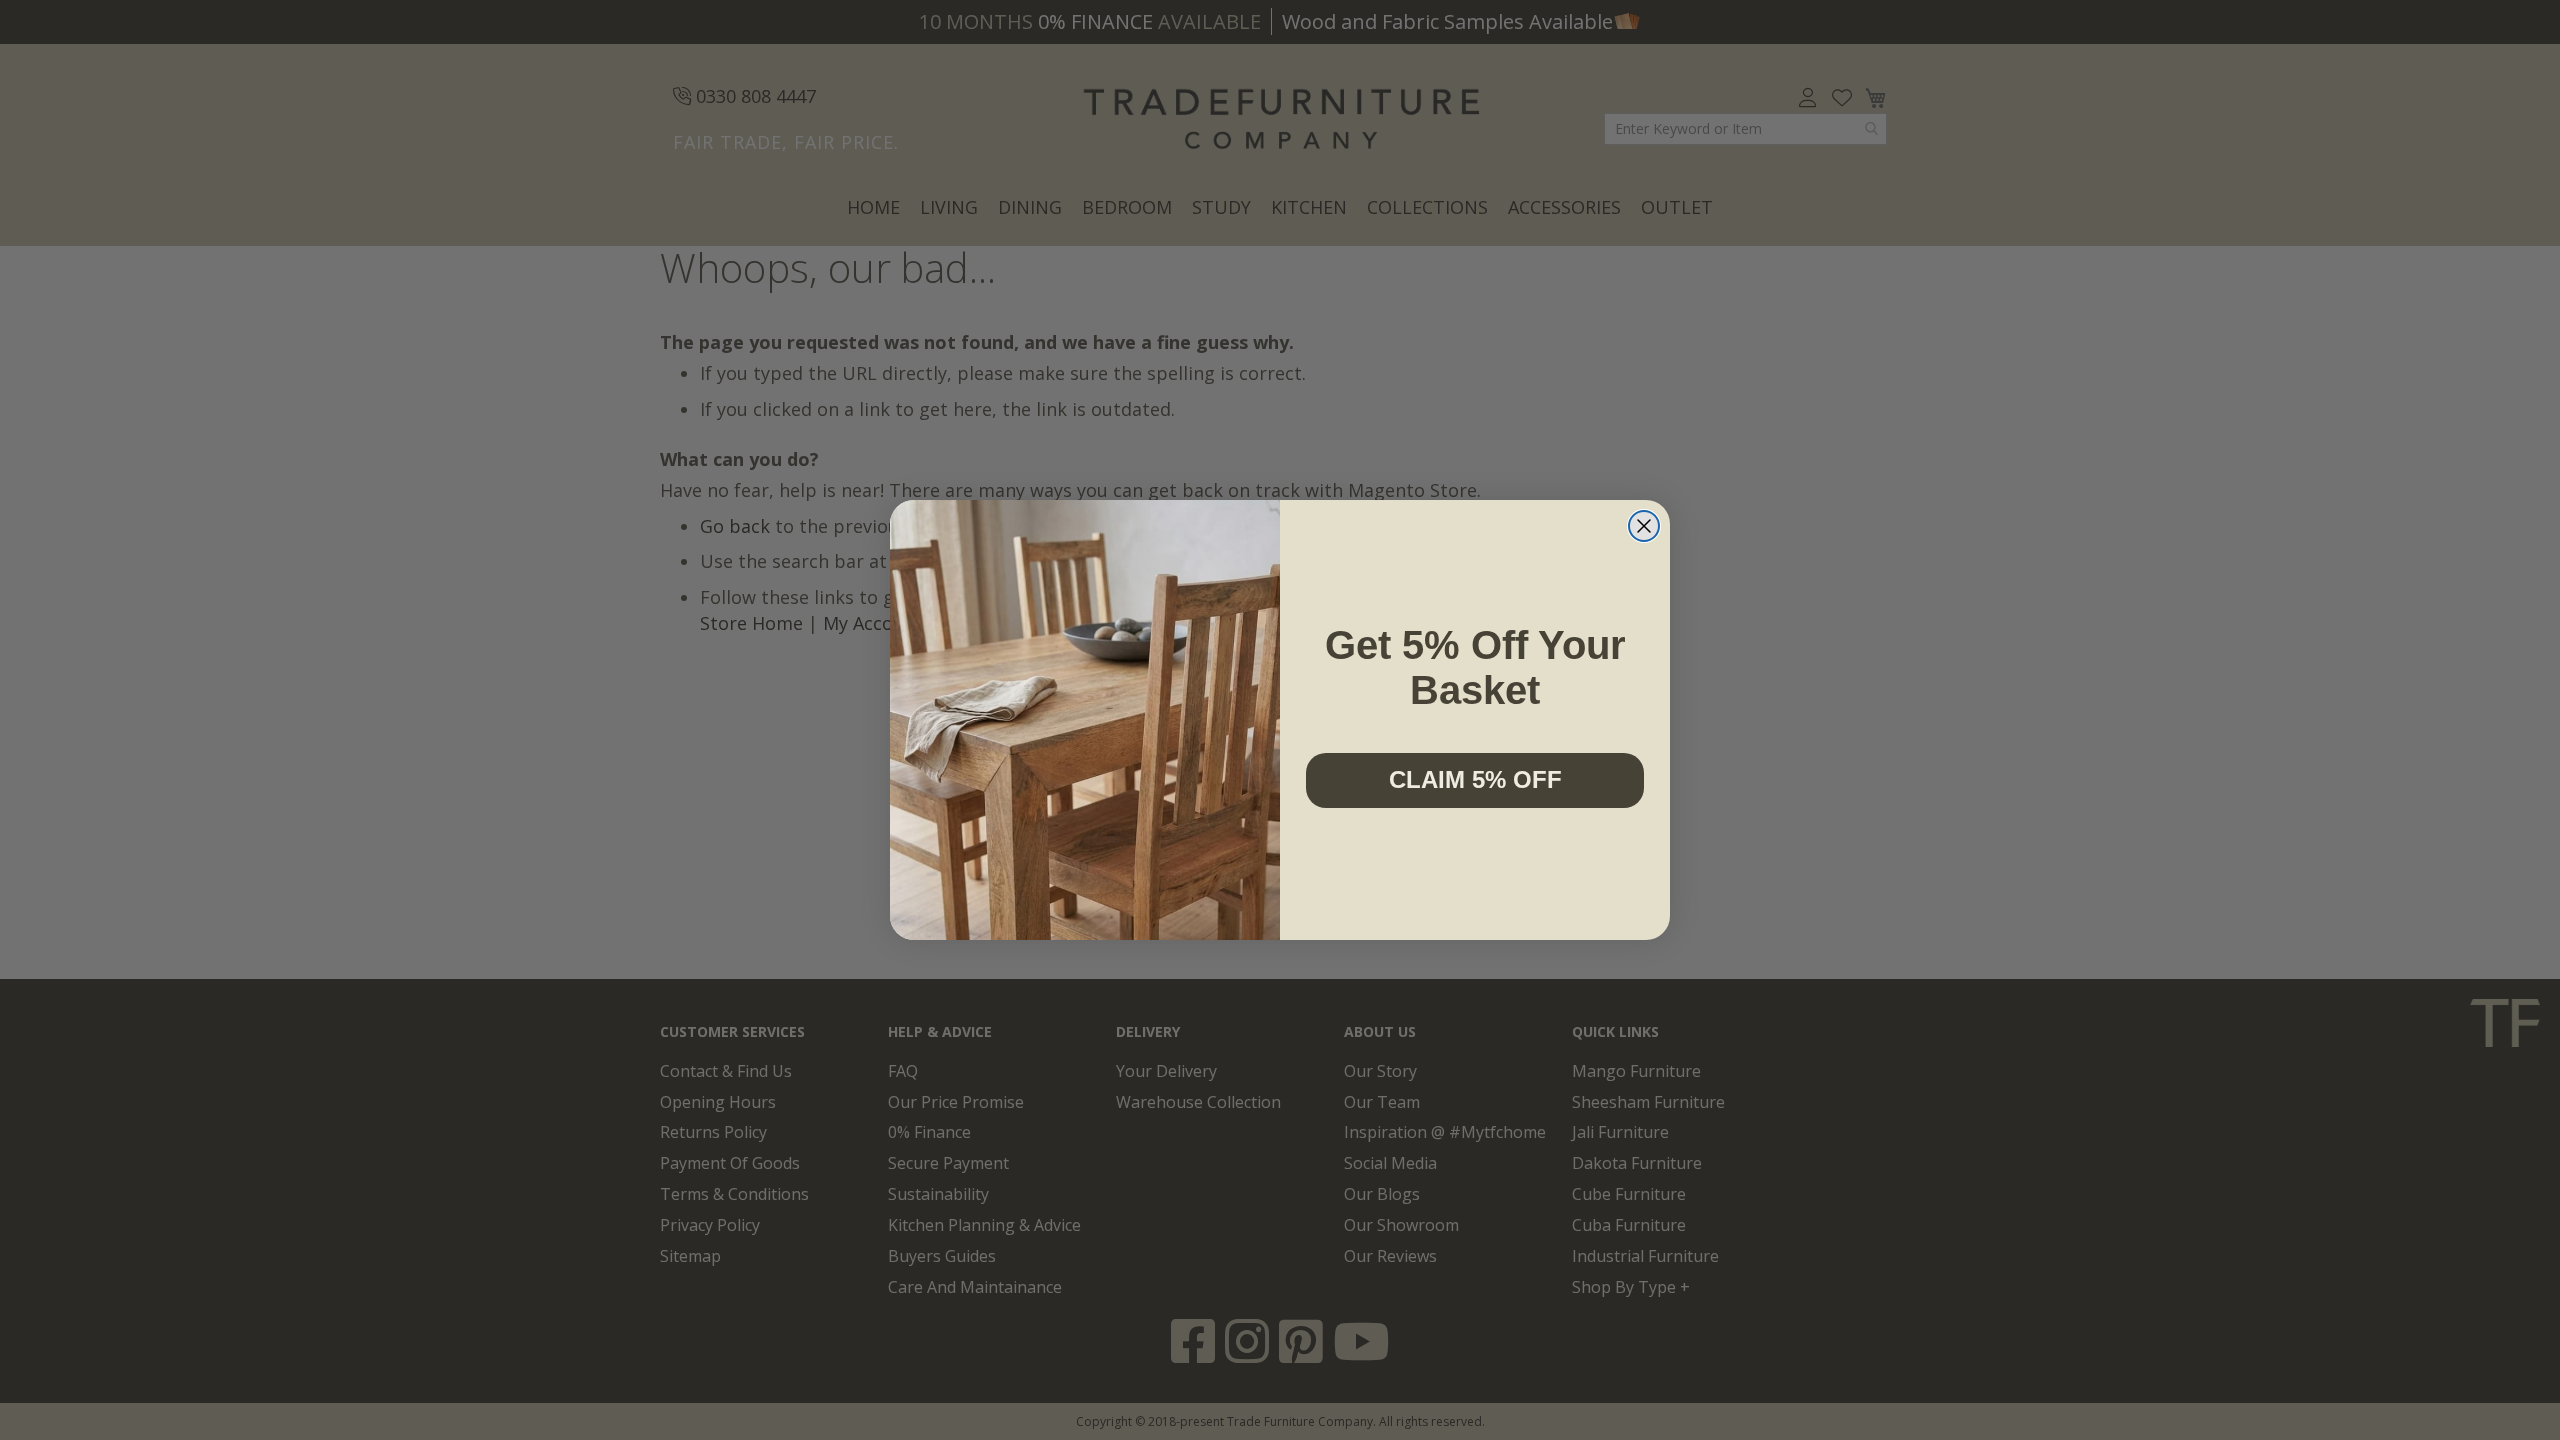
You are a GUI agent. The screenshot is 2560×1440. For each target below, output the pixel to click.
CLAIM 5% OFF (1475, 779)
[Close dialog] (1644, 526)
